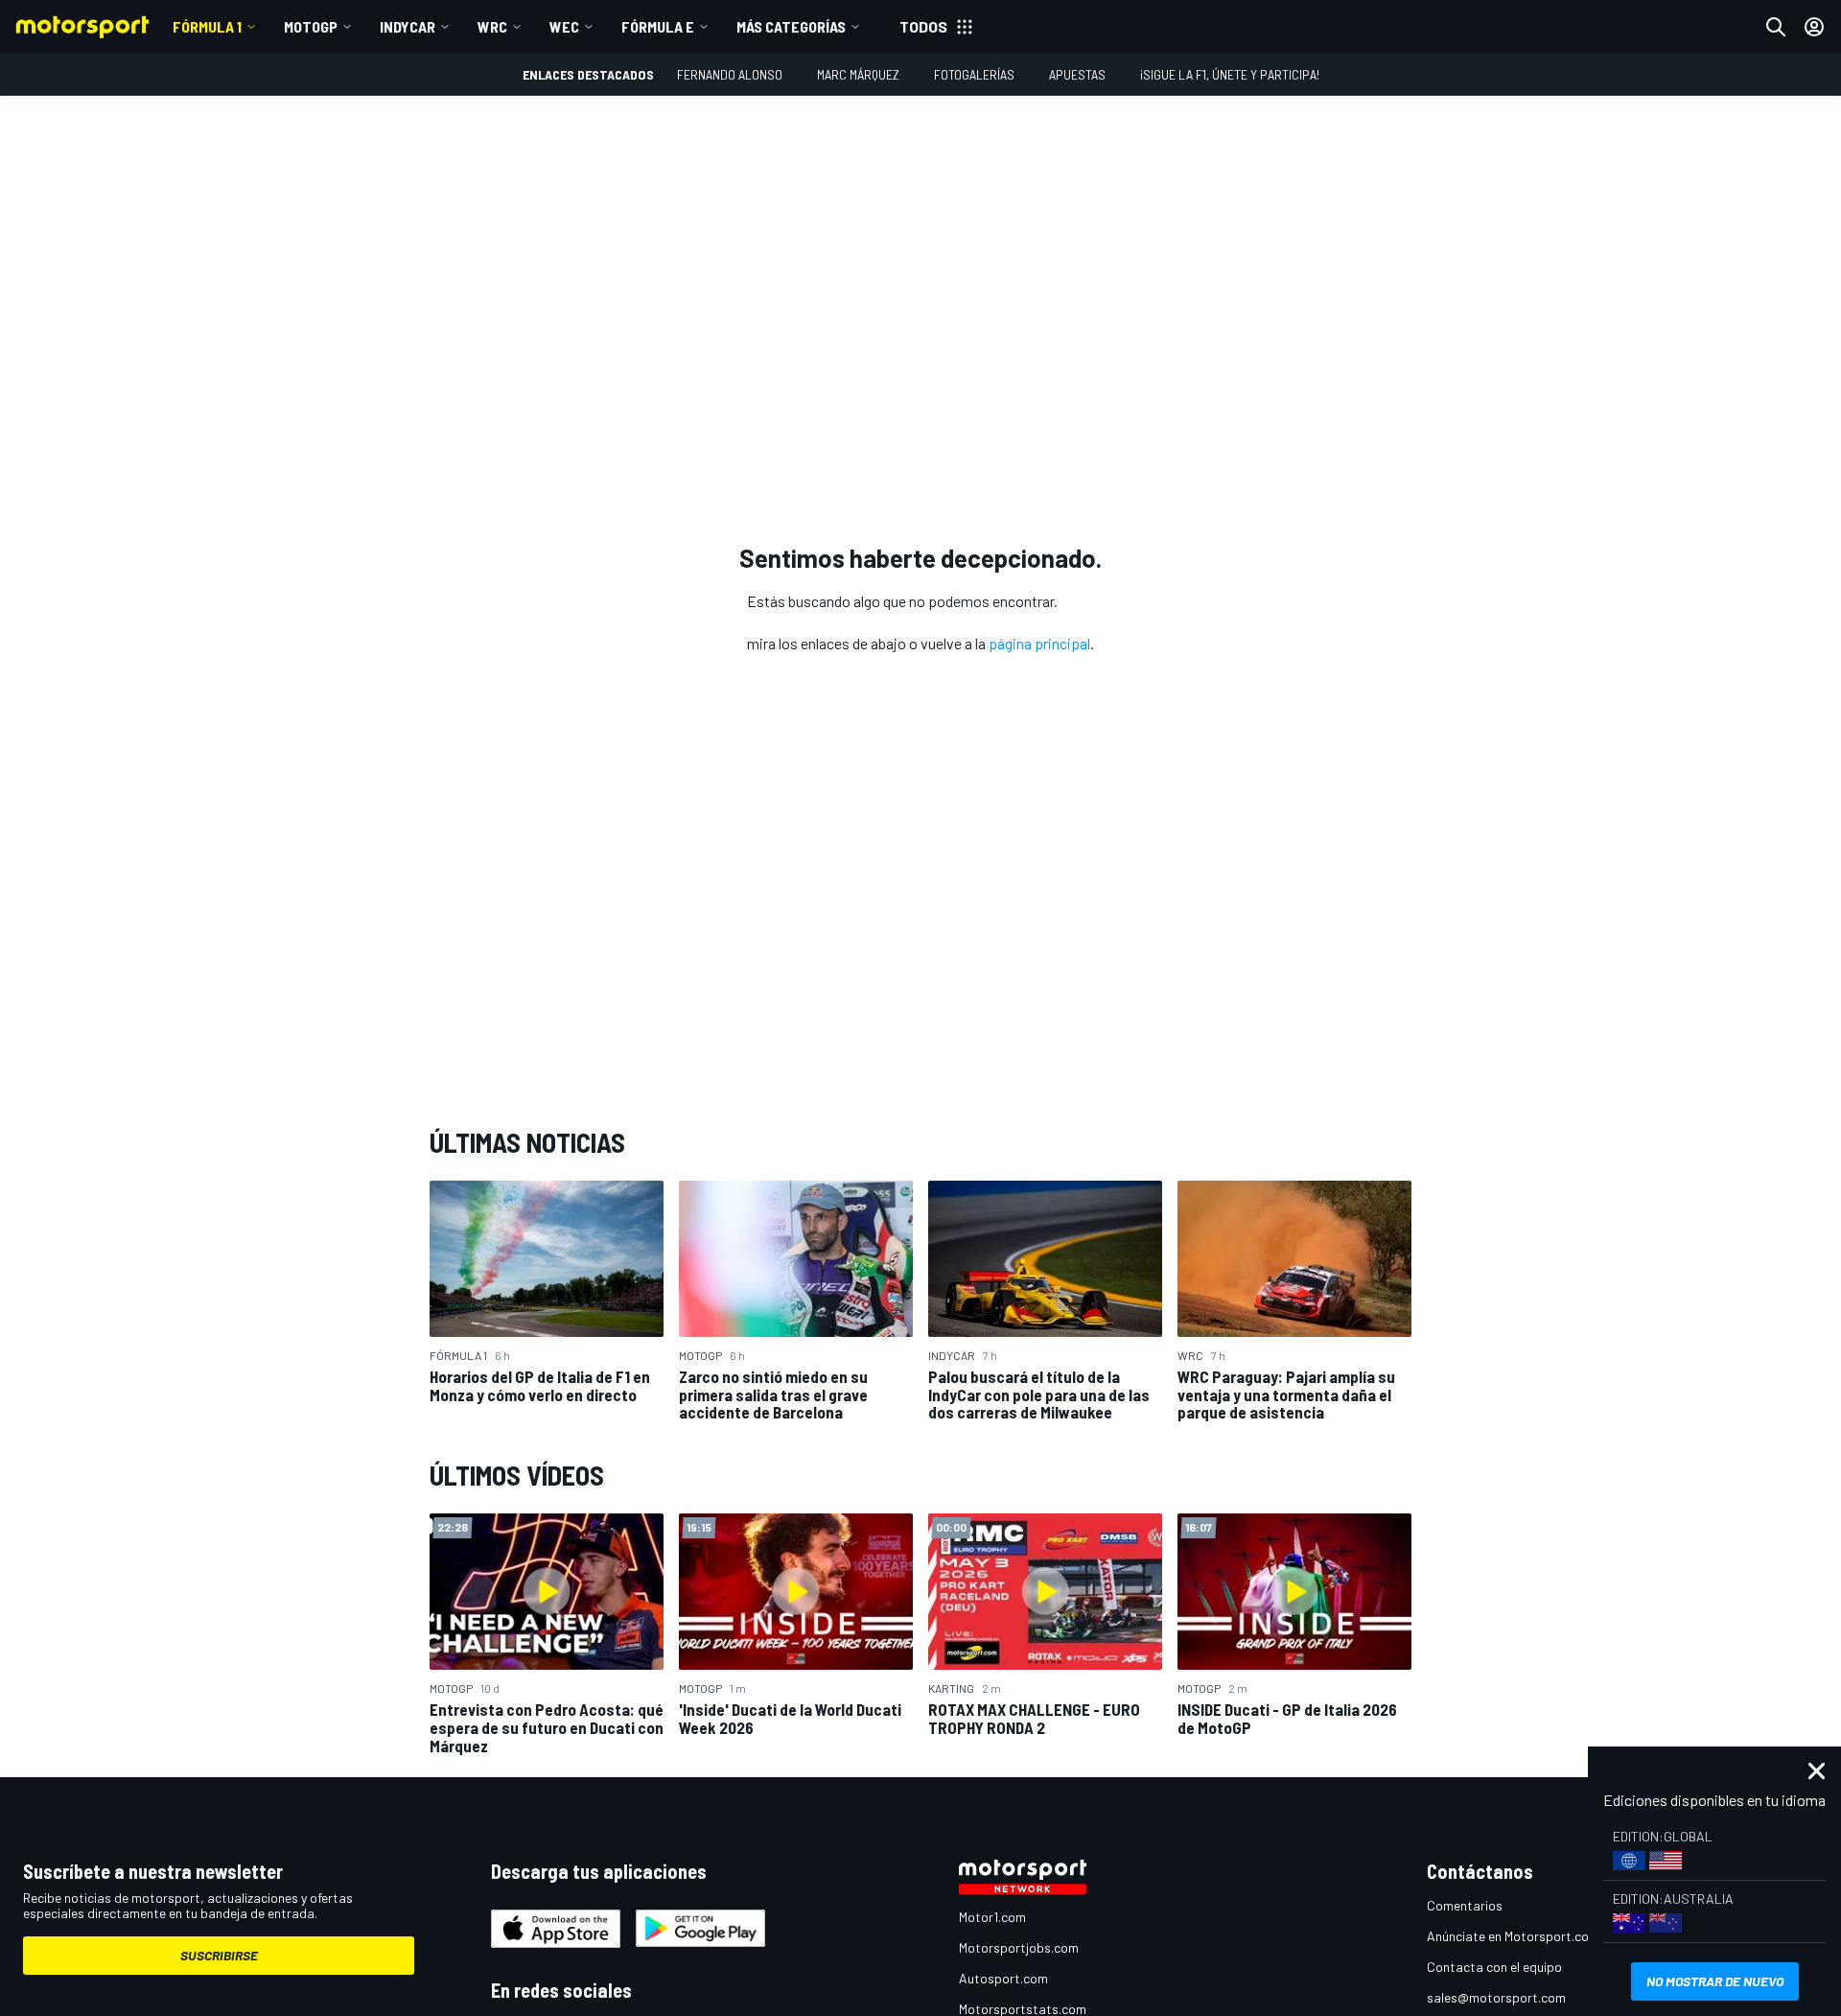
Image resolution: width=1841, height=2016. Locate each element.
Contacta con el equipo (1494, 1967)
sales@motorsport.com (1496, 1997)
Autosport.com (1003, 1978)
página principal (1039, 643)
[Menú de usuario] (1814, 27)
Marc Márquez (858, 74)
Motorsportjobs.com (1019, 1947)
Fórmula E (658, 26)
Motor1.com (992, 1917)
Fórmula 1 (207, 26)
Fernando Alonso (730, 74)
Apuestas (1077, 74)
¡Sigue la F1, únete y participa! (1230, 74)
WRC (492, 26)
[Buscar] (1776, 27)
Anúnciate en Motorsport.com (1513, 1936)
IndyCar (408, 26)
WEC (564, 26)
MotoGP (311, 26)
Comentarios (1465, 1905)
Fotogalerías (974, 74)
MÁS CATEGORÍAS (791, 26)
